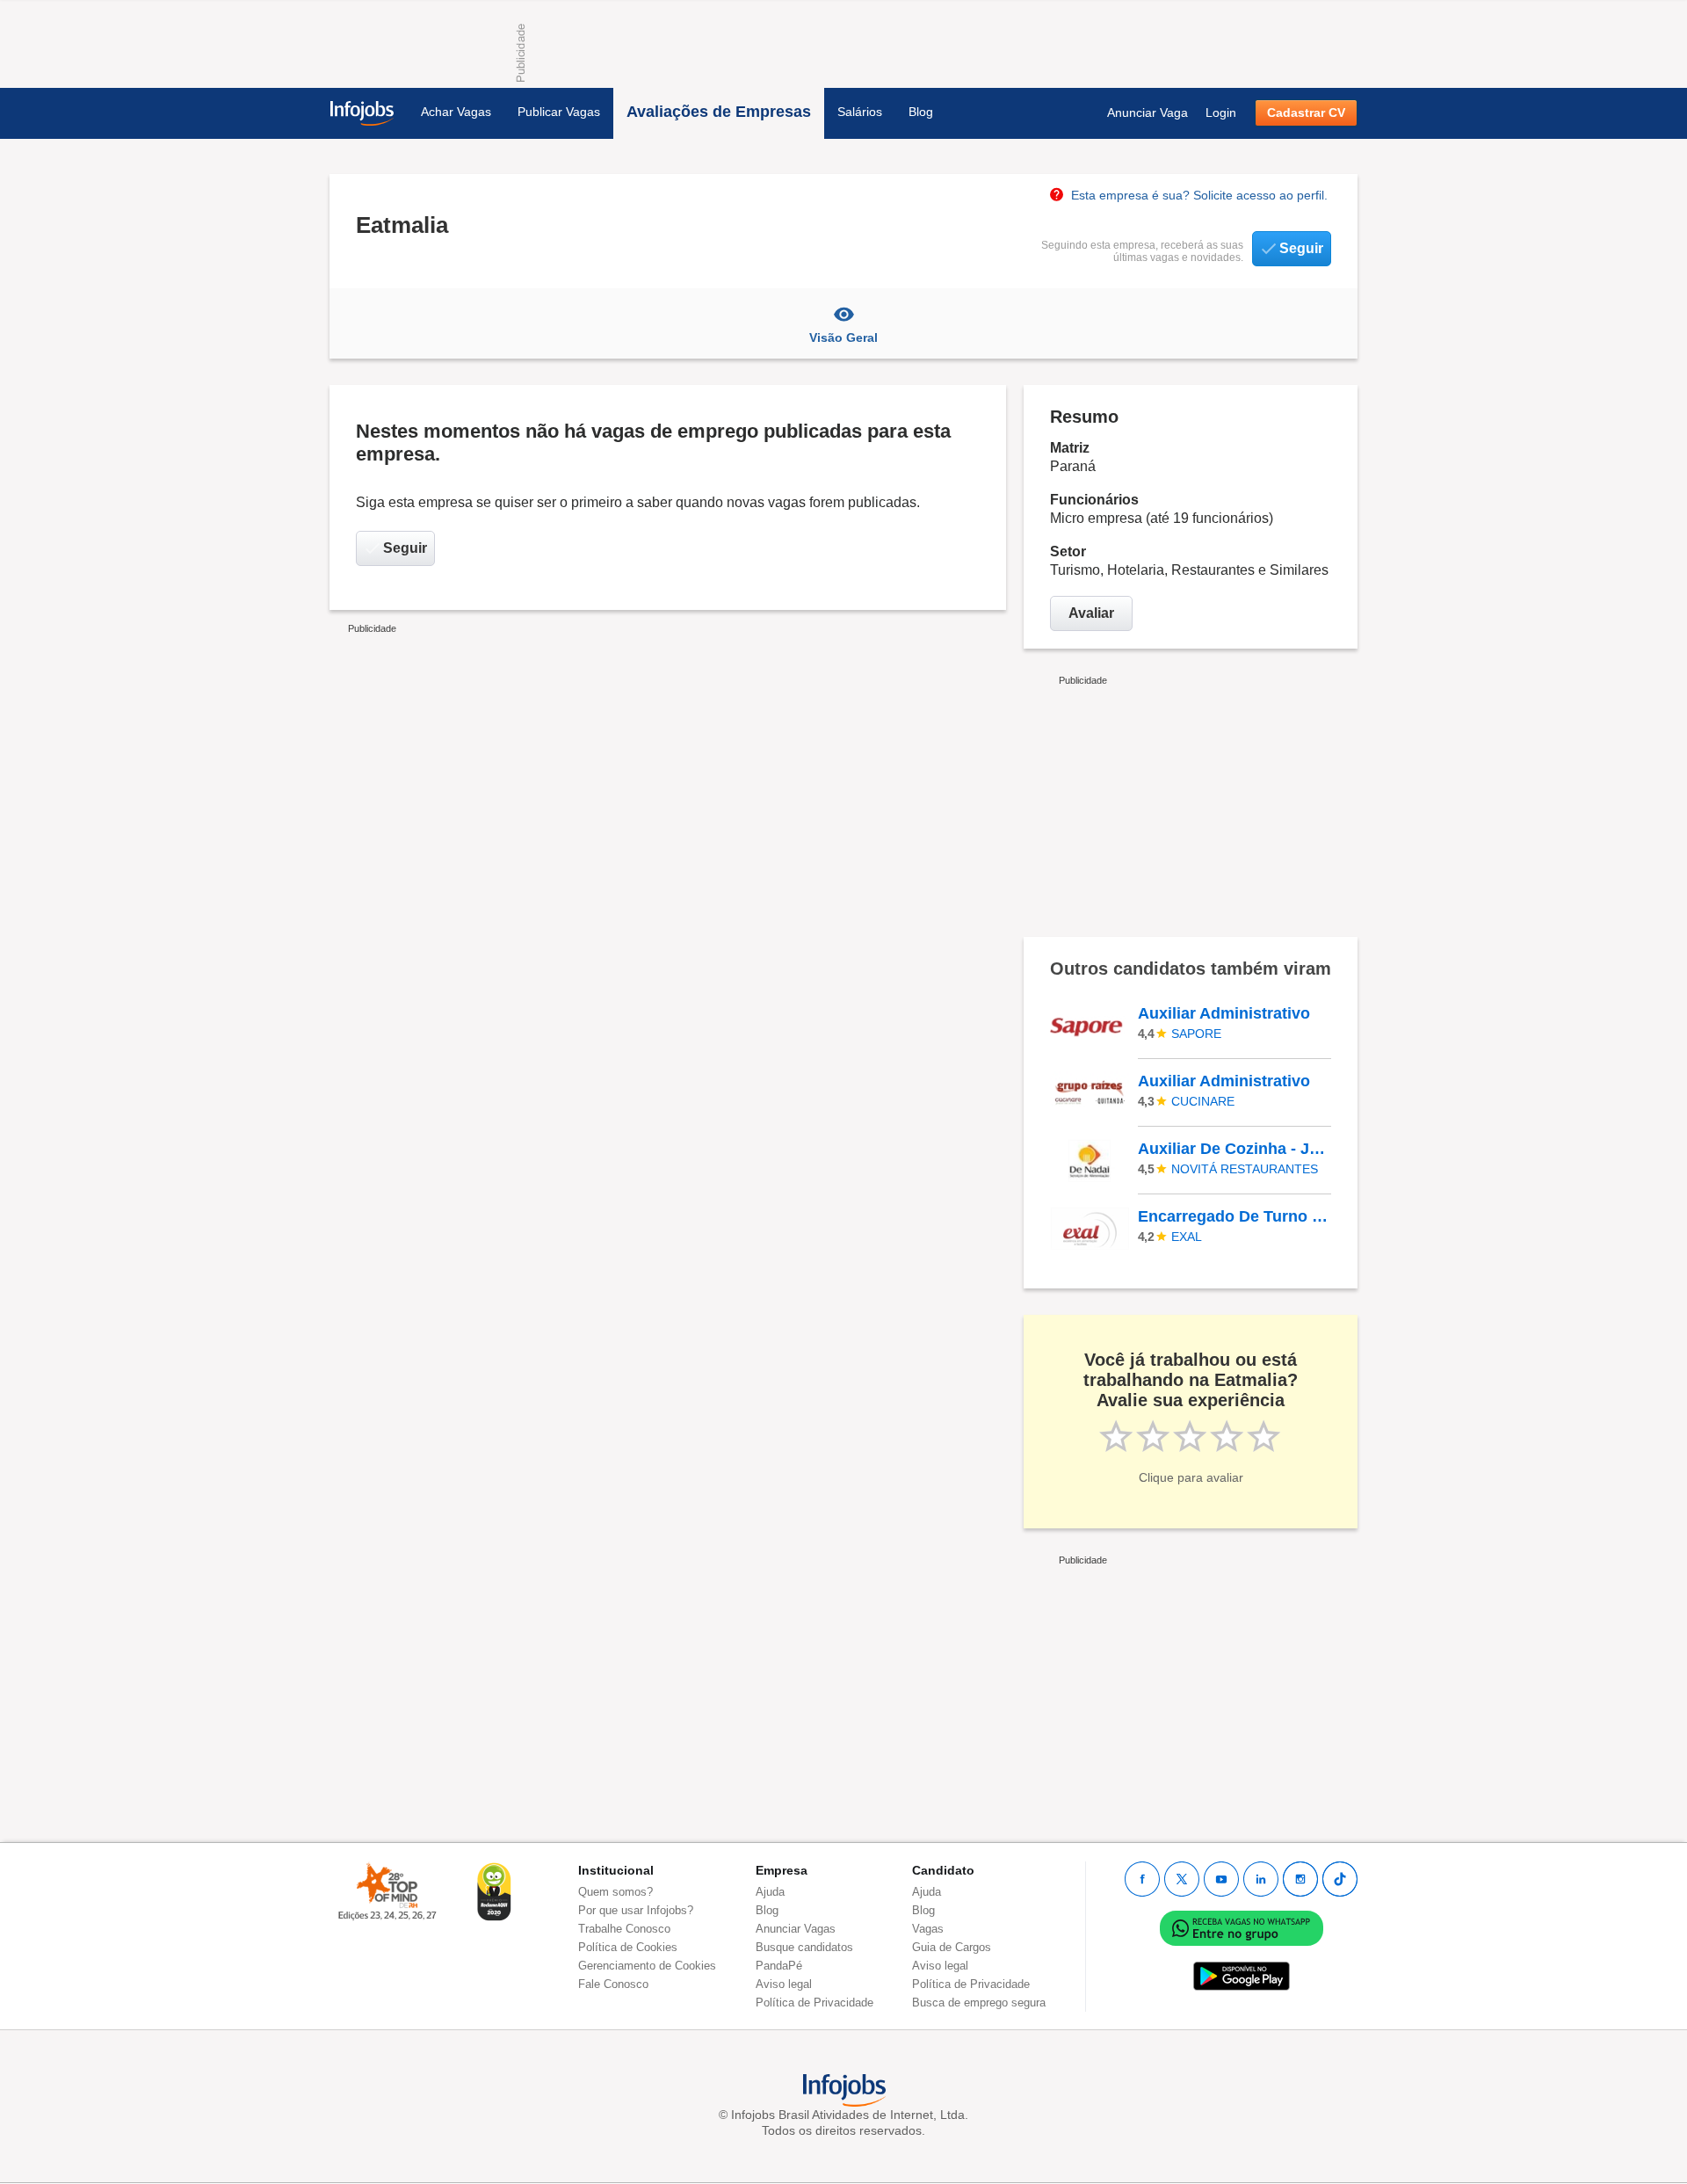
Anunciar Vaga (1148, 112)
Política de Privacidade (815, 2003)
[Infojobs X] (1182, 1879)
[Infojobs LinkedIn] (1261, 1879)
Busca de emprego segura (979, 2003)
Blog (921, 112)
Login (1221, 112)
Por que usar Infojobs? (636, 1910)
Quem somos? (615, 1892)
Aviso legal (784, 1984)
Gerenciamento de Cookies (647, 1966)
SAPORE (1196, 1034)
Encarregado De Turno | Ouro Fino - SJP (1234, 1216)
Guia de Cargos (952, 1947)
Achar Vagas (456, 112)
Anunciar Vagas (796, 1929)
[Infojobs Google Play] (1242, 1975)
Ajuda (770, 1892)
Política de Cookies (628, 1947)
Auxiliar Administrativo (1224, 1013)
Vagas (928, 1929)
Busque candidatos (804, 1947)
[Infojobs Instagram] (1300, 1879)
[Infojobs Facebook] (1142, 1879)
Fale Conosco (613, 1984)
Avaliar (1091, 613)
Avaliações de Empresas (719, 112)
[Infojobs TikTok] (1340, 1879)
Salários (860, 112)
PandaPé (779, 1966)
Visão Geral (843, 337)
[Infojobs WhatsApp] (1242, 1927)
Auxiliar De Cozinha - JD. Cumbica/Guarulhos (1234, 1149)
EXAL (1187, 1237)
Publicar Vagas (559, 112)
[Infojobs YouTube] (1221, 1879)
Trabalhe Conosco (624, 1929)
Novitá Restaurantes (1245, 1169)
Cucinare (1203, 1101)
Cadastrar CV (1306, 112)
